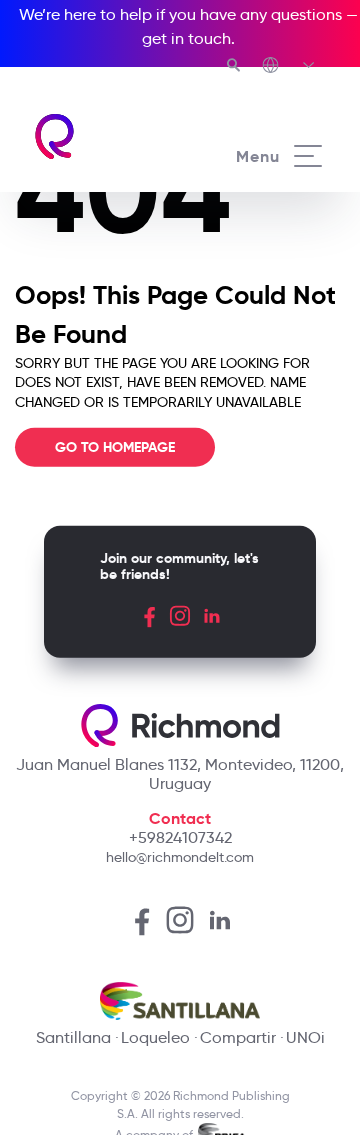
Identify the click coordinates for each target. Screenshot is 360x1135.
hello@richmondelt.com (180, 857)
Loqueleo (155, 1037)
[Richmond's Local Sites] (289, 67)
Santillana (73, 1037)
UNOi (305, 1037)
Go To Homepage (115, 446)
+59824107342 (180, 837)
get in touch (186, 38)
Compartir (238, 1037)
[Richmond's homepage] (106, 136)
